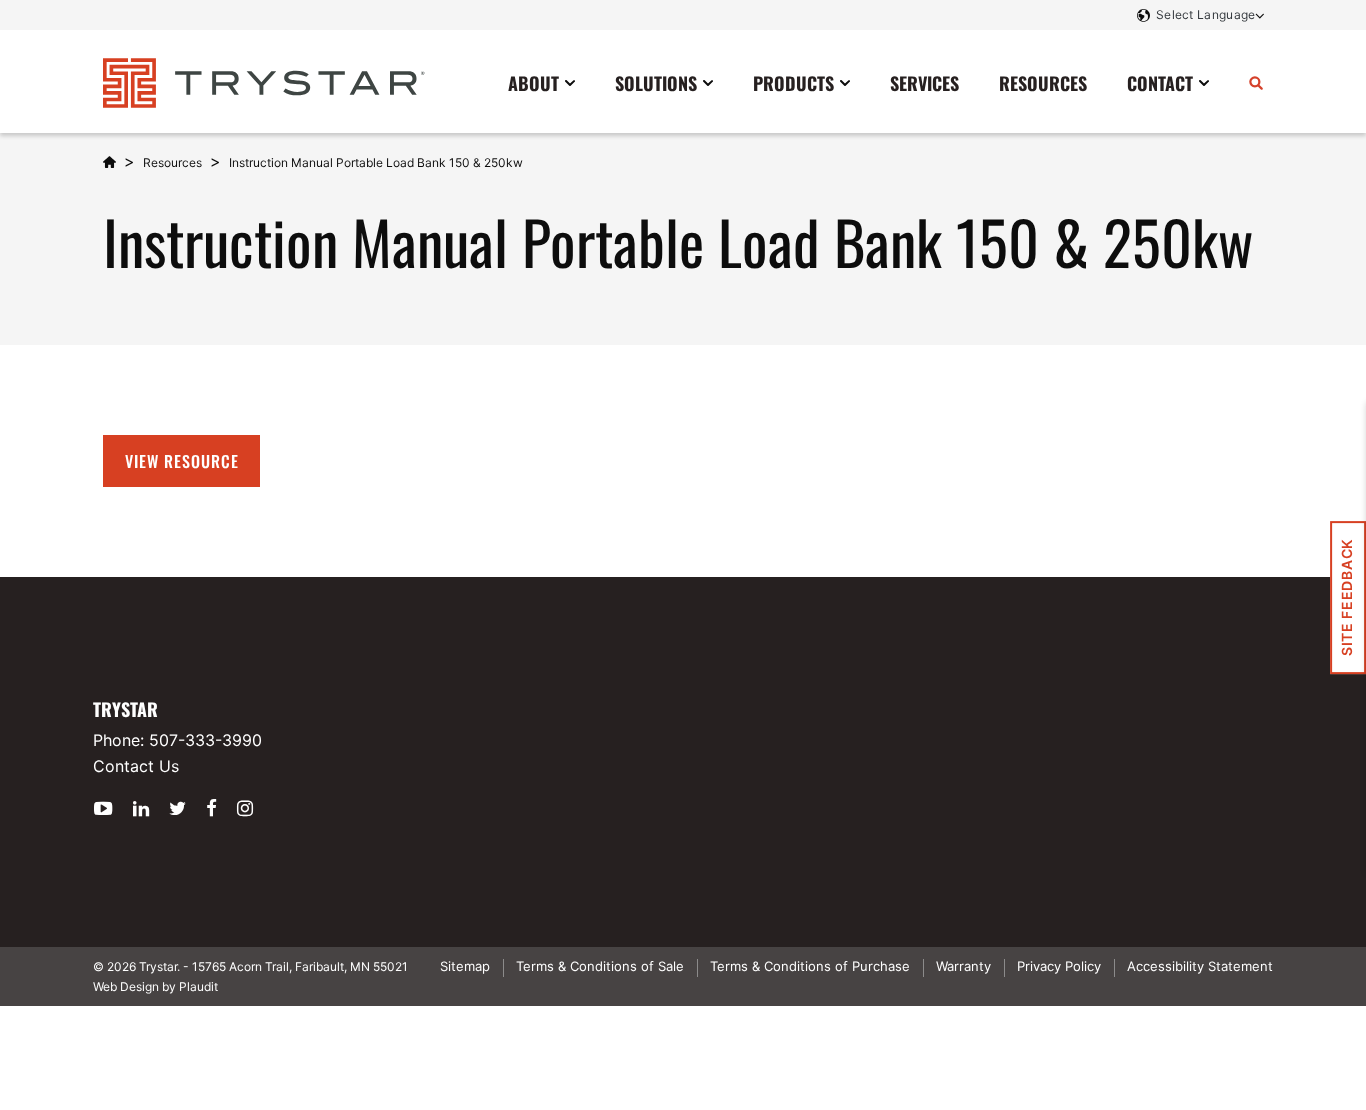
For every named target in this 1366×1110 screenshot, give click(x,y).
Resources (172, 162)
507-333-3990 (205, 740)
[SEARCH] (1256, 82)
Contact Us (136, 766)
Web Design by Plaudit (155, 986)
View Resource (181, 461)
